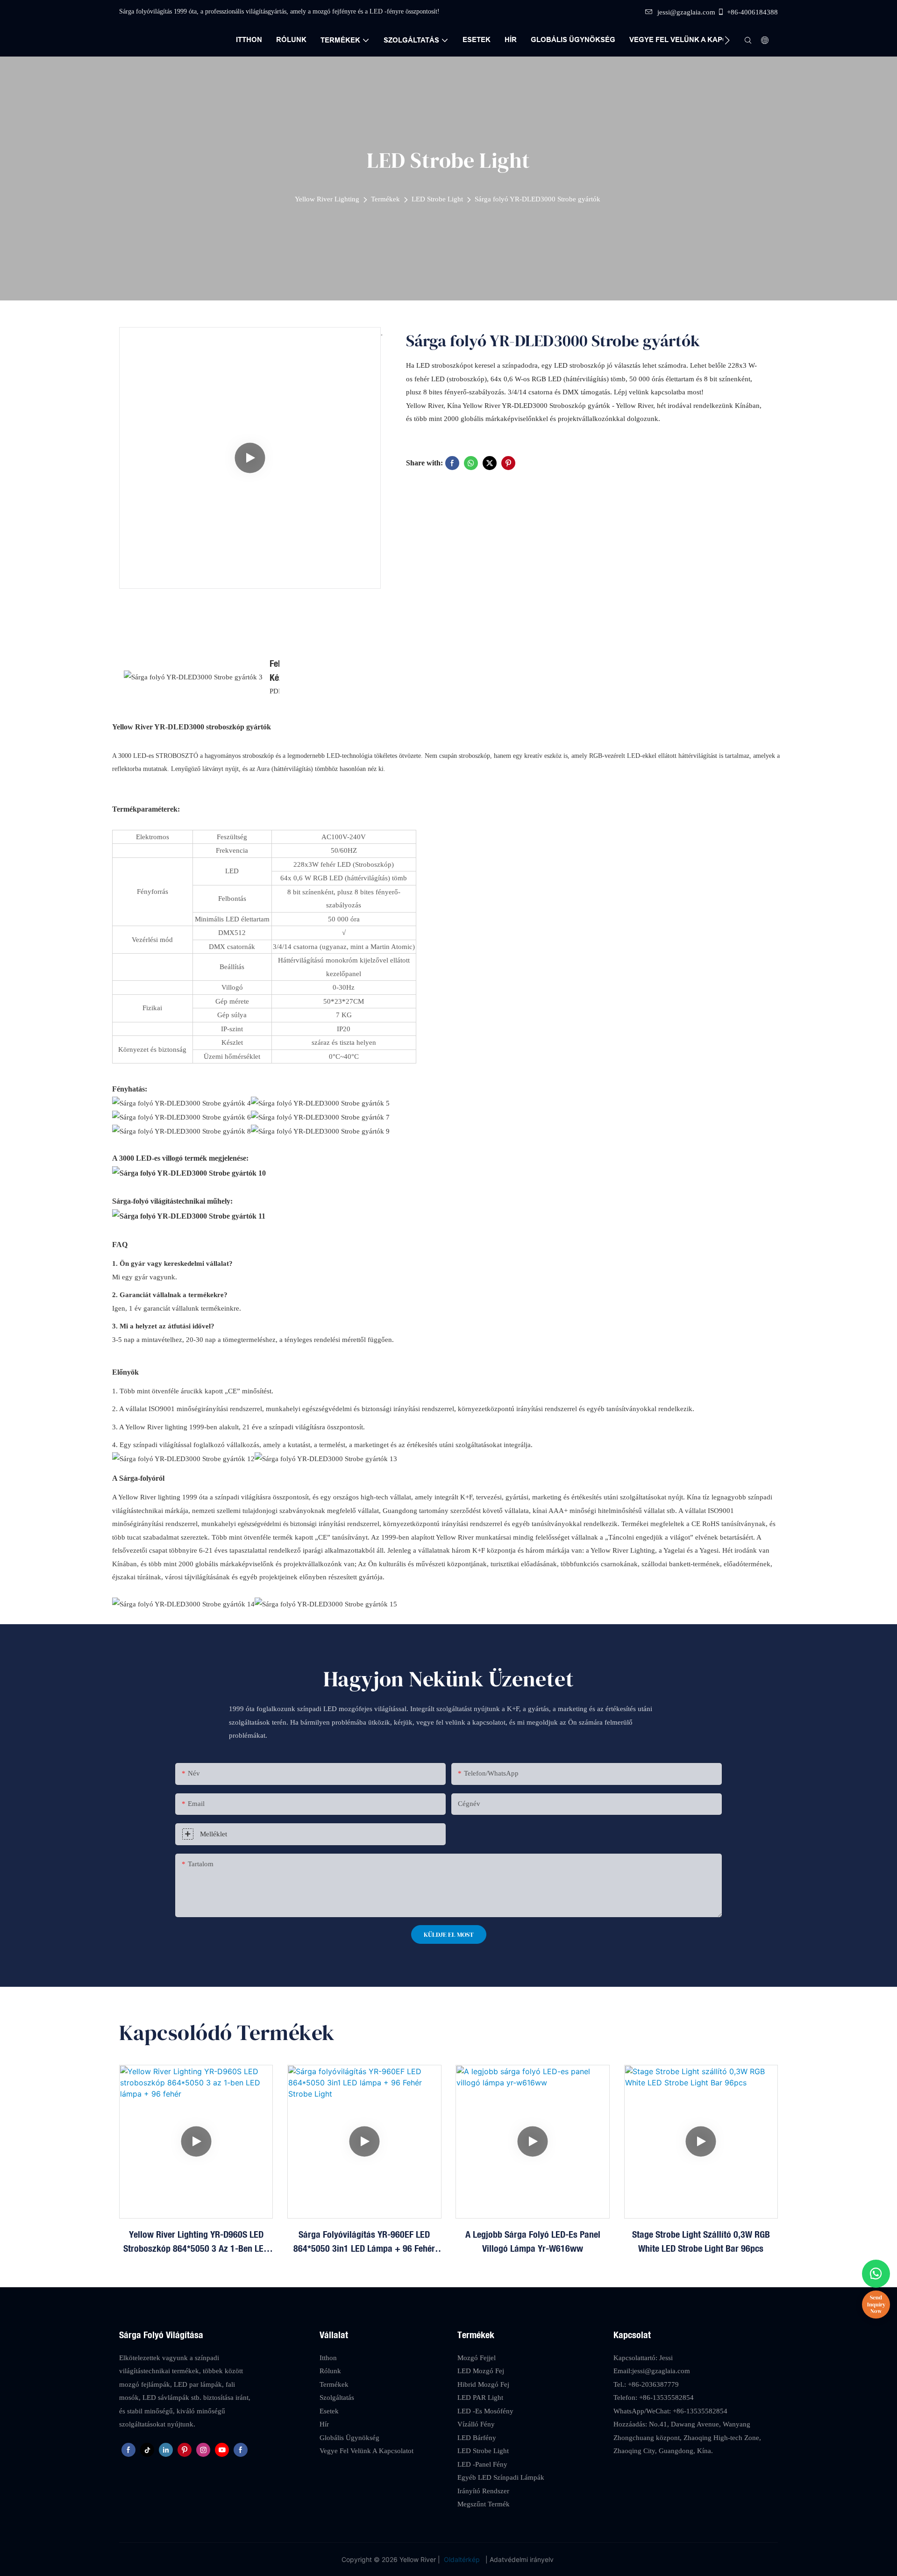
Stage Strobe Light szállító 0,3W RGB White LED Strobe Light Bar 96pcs (701, 2241)
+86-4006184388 (752, 12)
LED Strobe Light (437, 199)
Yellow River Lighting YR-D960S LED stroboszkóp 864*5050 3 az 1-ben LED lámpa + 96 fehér (196, 2242)
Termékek (385, 199)
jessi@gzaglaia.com (686, 12)
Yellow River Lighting (327, 199)
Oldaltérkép (462, 2559)
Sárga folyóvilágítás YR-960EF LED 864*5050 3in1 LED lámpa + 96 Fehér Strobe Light (364, 2242)
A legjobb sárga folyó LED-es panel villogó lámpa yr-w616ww (533, 2241)
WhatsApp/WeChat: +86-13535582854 (670, 2411)
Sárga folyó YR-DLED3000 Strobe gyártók (537, 199)
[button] (727, 40)
